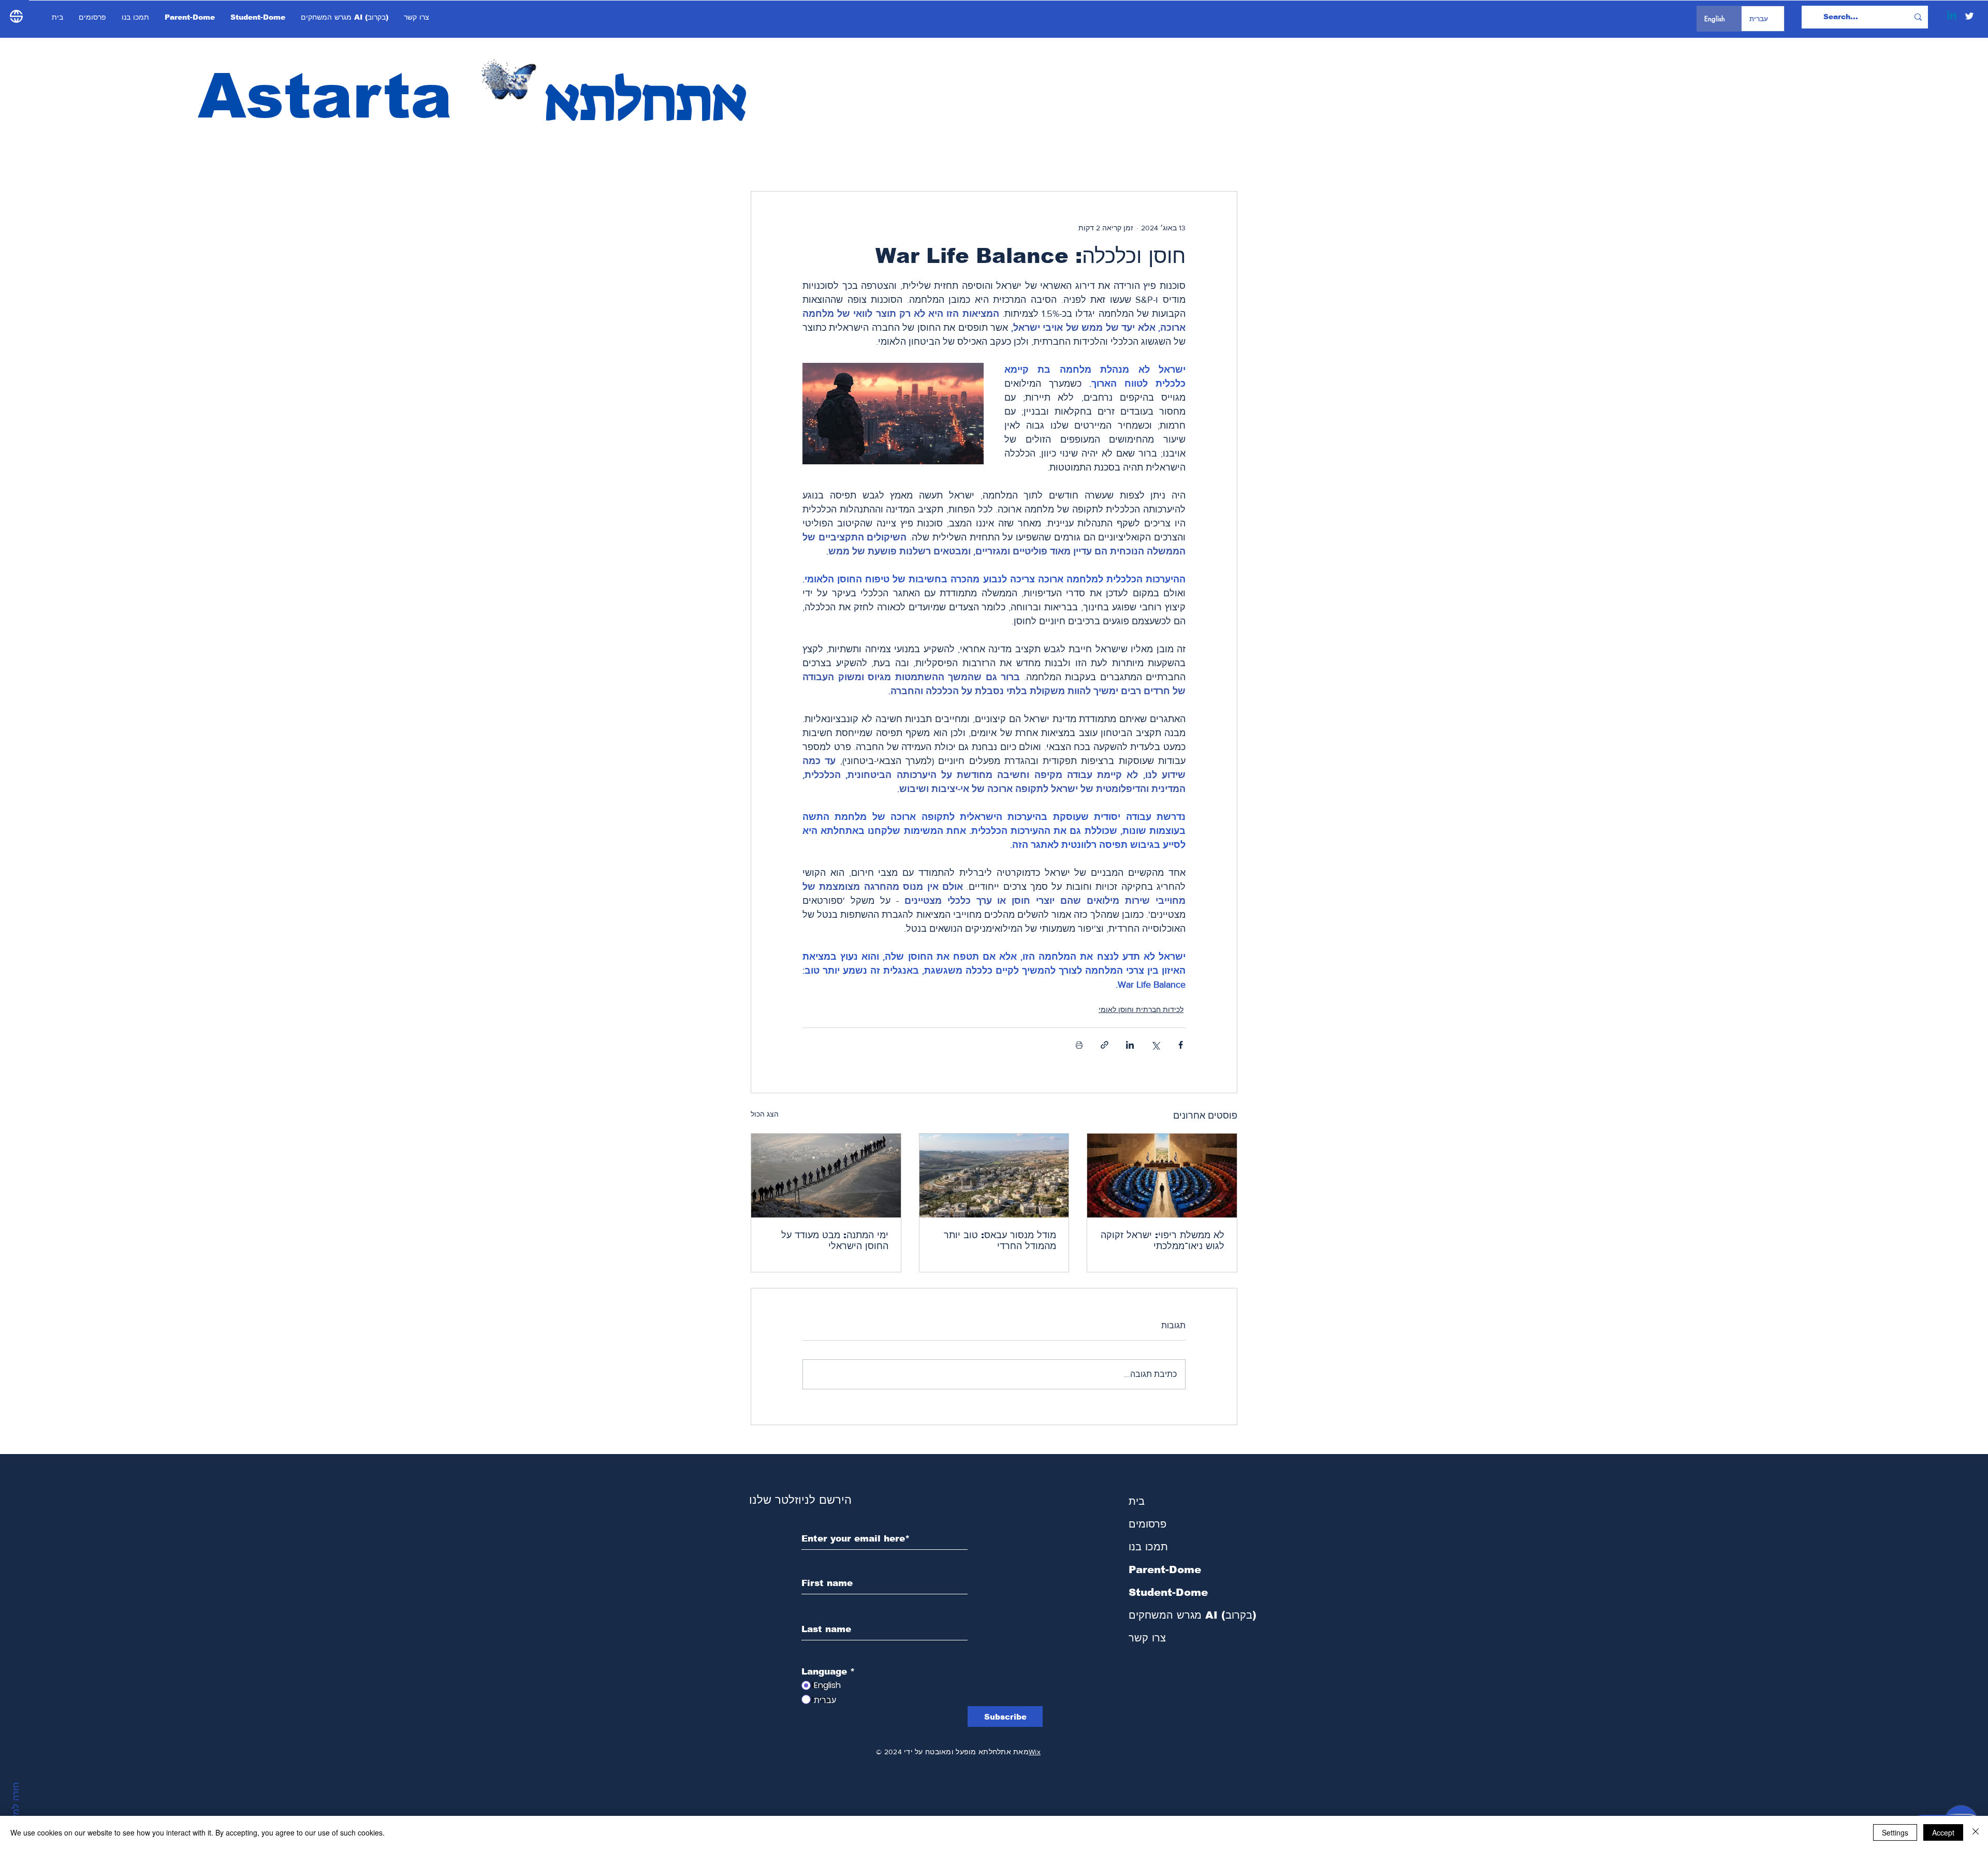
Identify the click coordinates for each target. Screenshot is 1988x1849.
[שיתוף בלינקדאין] (1130, 1045)
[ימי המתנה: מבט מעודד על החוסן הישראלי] (826, 1176)
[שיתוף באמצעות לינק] (1105, 1045)
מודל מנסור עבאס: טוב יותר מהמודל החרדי (1000, 1241)
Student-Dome (1168, 1592)
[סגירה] (1976, 1832)
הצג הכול (765, 1114)
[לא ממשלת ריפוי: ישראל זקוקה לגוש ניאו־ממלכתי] (1162, 1176)
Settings (1895, 1832)
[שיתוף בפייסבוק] (1181, 1045)
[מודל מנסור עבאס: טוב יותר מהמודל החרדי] (994, 1176)
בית (1137, 1501)
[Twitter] (1969, 16)
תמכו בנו (1148, 1547)
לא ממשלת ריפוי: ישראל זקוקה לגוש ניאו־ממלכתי (1163, 1241)
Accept (1943, 1832)
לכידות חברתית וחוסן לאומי (1141, 1009)
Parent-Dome (1165, 1569)
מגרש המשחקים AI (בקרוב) (1184, 1615)
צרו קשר (1147, 1638)
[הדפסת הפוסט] (1079, 1045)
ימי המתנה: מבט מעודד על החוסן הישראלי (835, 1241)
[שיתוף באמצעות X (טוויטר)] (1155, 1045)
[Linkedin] (1952, 16)
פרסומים (1148, 1524)
